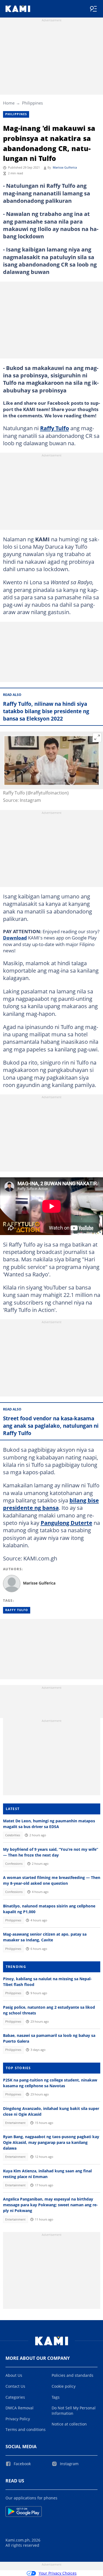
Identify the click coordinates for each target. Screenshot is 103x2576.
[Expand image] (97, 738)
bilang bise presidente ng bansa (51, 1504)
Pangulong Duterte (66, 1523)
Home (9, 103)
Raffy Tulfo (55, 428)
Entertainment (15, 2123)
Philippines (32, 103)
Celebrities (13, 1835)
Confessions (14, 1864)
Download (15, 938)
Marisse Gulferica (65, 167)
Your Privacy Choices (58, 2573)
